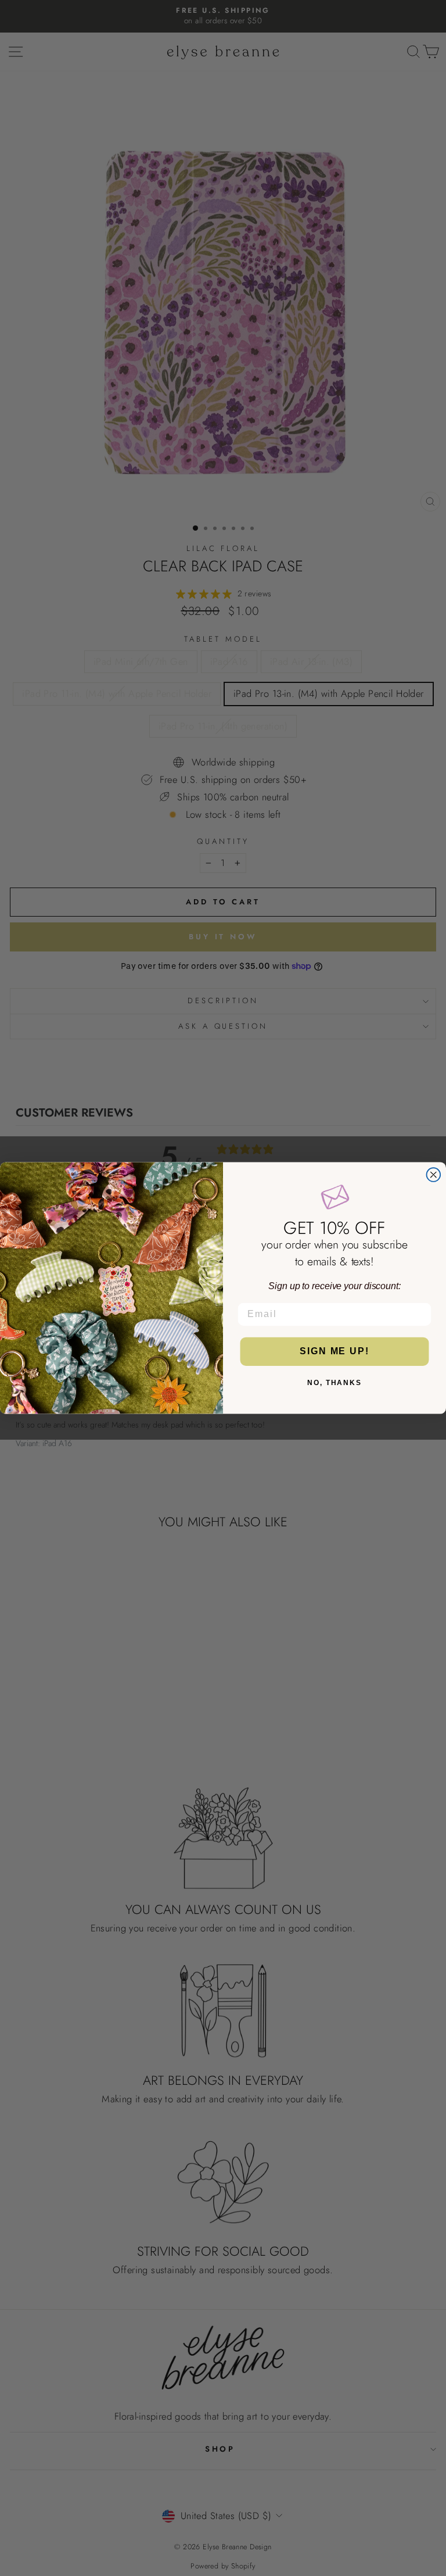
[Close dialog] (434, 1175)
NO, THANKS (334, 1383)
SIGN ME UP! (334, 1352)
